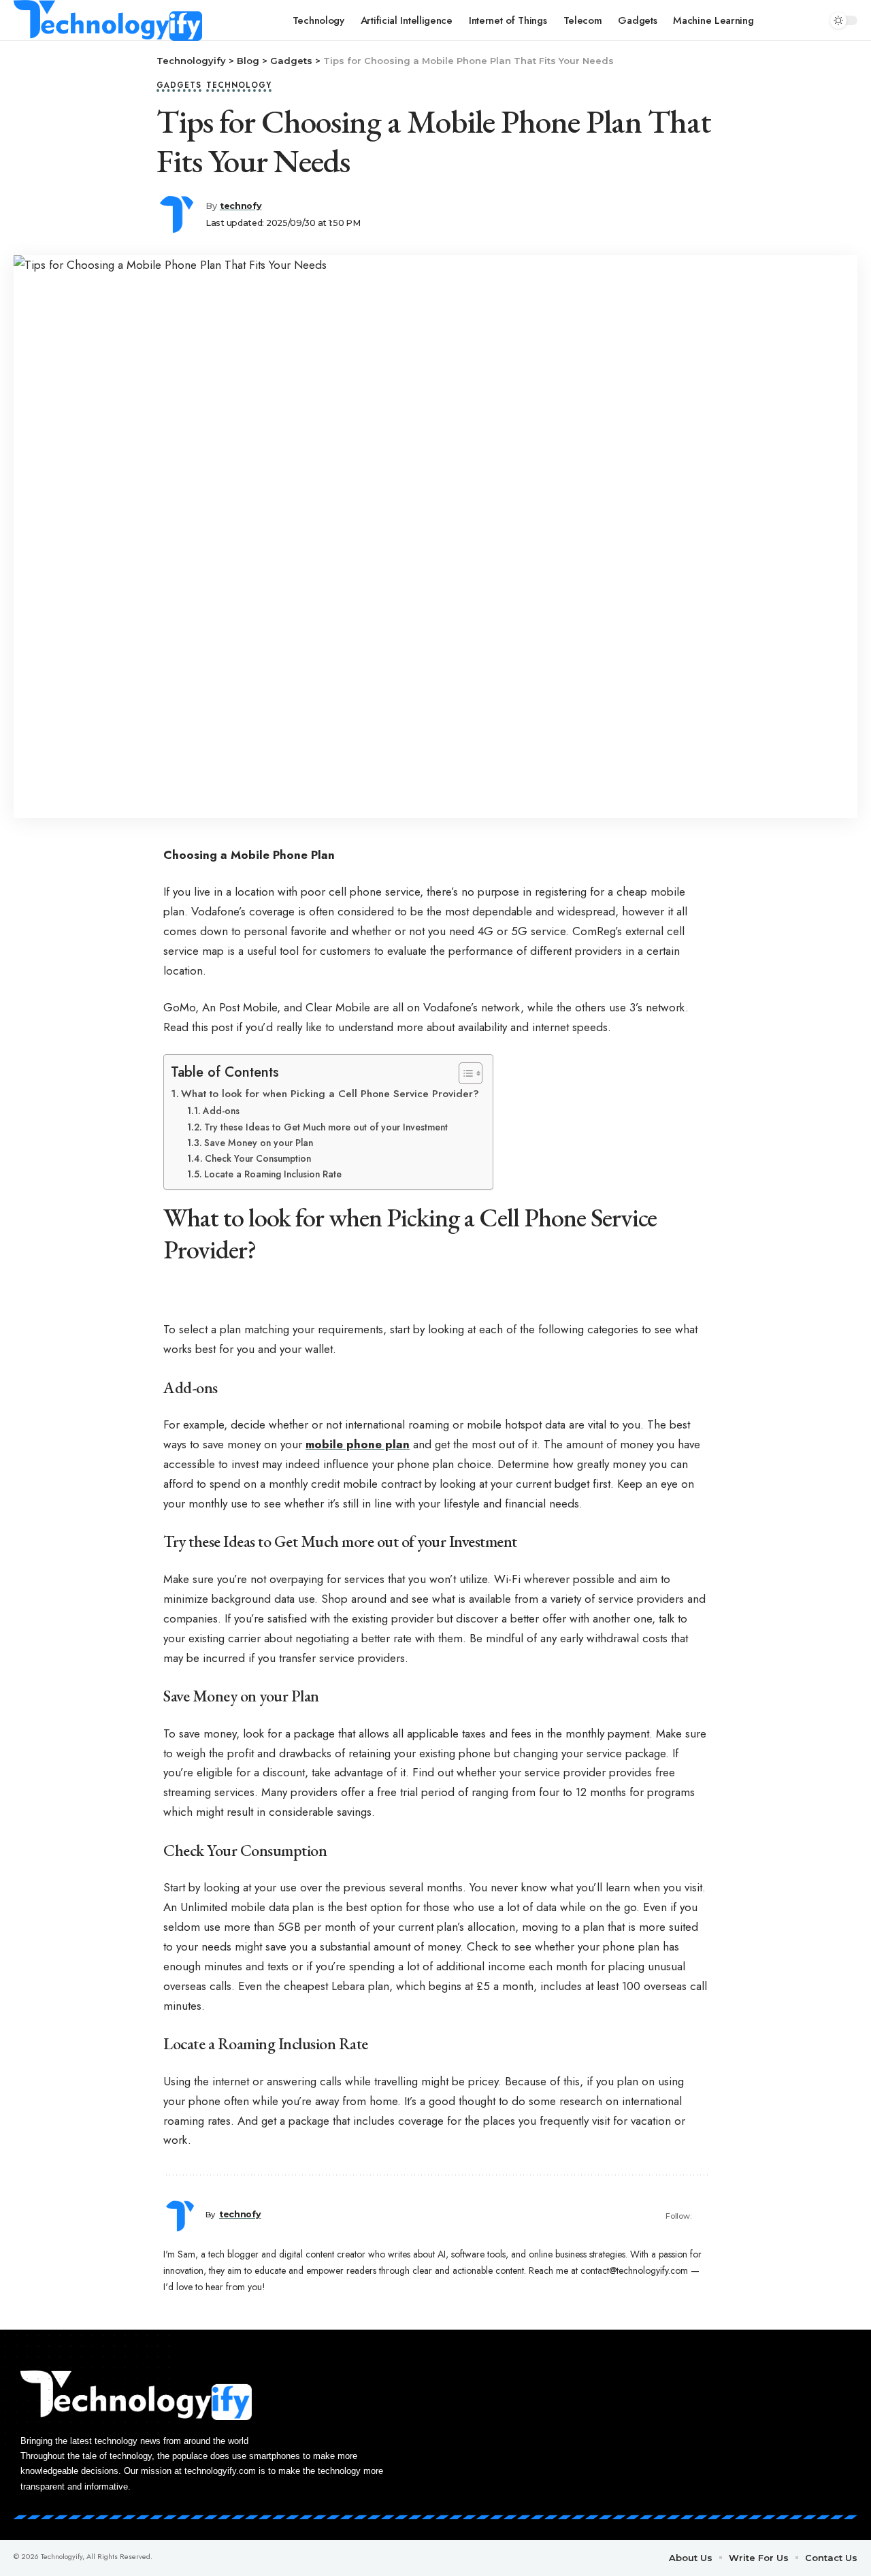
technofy (241, 206)
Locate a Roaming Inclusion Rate (273, 1174)
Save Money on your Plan (259, 1143)
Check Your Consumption (258, 1158)
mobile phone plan (358, 1444)
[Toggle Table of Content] (464, 1073)
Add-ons (221, 1111)
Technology (239, 86)
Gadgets (179, 86)
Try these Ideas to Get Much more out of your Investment (326, 1127)
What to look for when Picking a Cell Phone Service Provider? (330, 1094)
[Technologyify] (108, 20)
